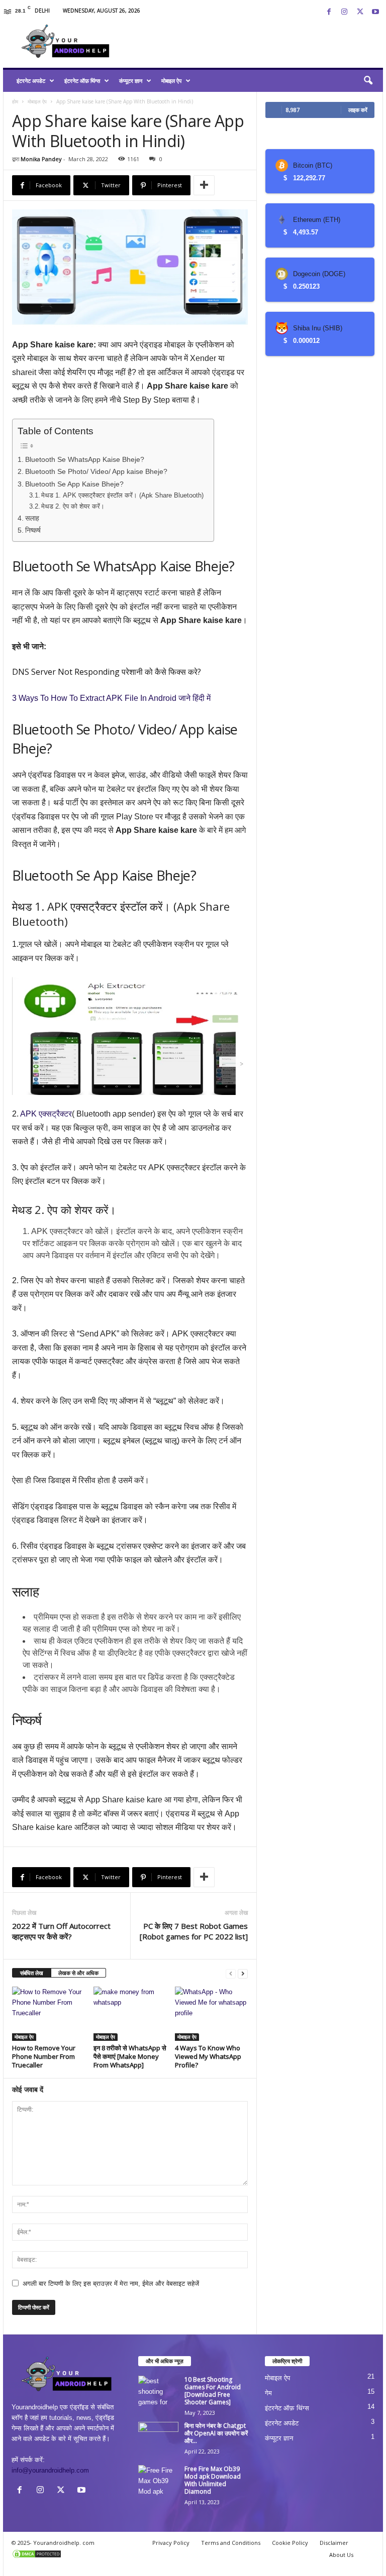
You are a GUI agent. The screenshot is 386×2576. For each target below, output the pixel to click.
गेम (268, 2393)
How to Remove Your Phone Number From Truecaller (44, 2056)
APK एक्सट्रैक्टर (46, 1114)
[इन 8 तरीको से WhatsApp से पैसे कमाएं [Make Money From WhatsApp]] (130, 2014)
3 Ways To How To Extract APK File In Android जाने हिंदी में (111, 698)
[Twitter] (360, 12)
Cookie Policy (290, 2543)
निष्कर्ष (33, 530)
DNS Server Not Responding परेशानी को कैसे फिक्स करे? (107, 672)
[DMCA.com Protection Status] (66, 2554)
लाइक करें (358, 110)
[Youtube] (375, 12)
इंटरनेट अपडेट (31, 81)
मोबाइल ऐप (171, 81)
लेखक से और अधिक (78, 1973)
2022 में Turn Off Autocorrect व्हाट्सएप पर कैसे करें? (61, 1931)
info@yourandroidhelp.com (50, 2470)
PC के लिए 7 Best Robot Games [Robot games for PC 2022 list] (194, 1931)
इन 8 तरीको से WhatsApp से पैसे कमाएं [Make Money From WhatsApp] (130, 2056)
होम (15, 101)
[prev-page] (231, 1973)
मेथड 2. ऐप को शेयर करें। (73, 506)
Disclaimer (334, 2543)
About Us (341, 2555)
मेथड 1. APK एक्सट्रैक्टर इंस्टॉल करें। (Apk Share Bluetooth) (122, 495)
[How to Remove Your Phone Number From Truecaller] (49, 2014)
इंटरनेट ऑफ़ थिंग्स (82, 81)
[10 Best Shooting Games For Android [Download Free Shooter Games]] (158, 2391)
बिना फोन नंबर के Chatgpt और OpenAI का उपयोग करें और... (216, 2433)
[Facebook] (329, 12)
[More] (204, 185)
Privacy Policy (171, 2543)
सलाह (32, 518)
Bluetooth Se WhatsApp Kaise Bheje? (85, 459)
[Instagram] (344, 12)
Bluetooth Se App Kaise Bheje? (74, 484)
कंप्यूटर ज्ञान (131, 81)
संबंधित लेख (32, 1973)
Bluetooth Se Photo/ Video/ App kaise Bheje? (96, 471)
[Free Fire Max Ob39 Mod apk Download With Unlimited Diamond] (158, 2480)
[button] (368, 81)
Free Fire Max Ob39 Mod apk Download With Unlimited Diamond (213, 2480)
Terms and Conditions (231, 2543)
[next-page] (243, 1973)
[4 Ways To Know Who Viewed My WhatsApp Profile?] (211, 2014)
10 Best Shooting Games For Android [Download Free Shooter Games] (213, 2391)
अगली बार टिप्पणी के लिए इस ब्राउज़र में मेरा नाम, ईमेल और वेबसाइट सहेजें (111, 2284)
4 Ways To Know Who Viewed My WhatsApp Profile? (208, 2056)
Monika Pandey (41, 159)
